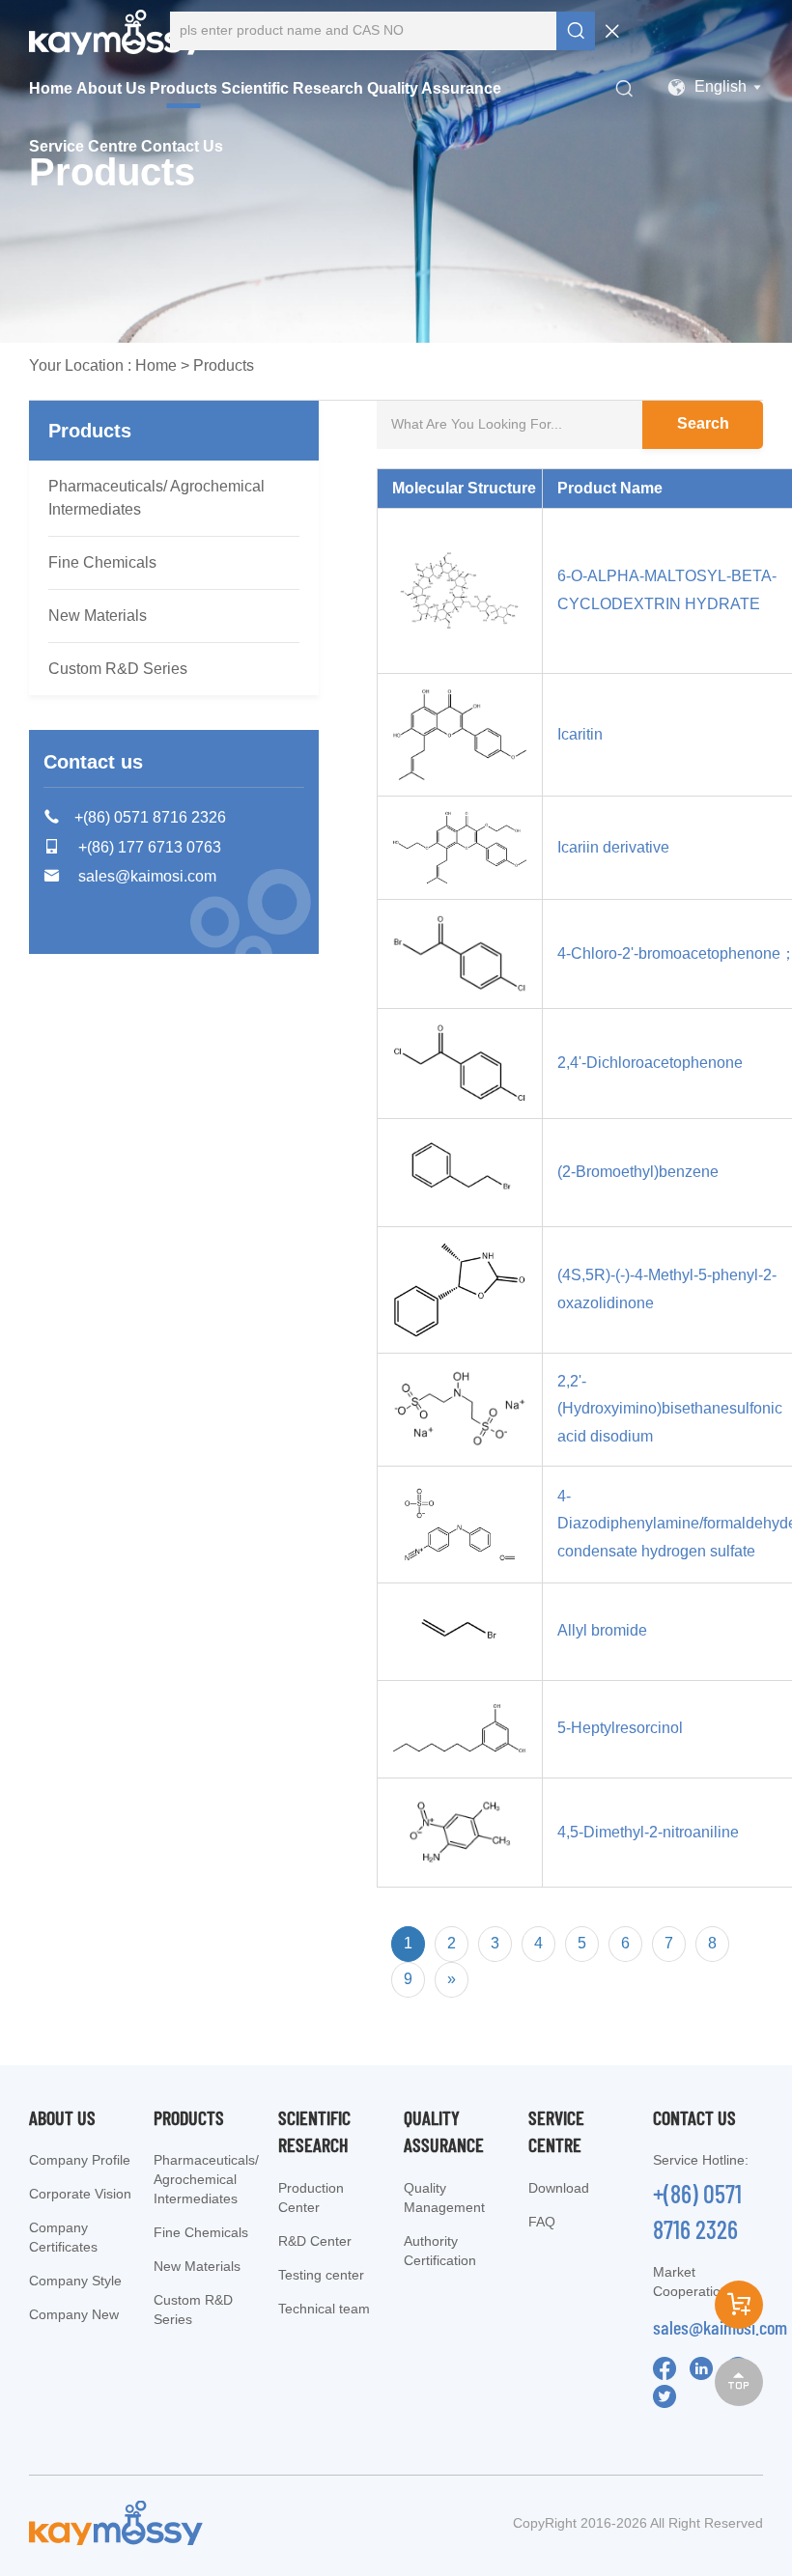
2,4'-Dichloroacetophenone (650, 1063)
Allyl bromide (602, 1630)
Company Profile (80, 2160)
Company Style (75, 2281)
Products (184, 88)
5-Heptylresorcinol (620, 1728)
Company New (74, 2314)
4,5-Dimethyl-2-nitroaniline (648, 1832)
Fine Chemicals (102, 562)
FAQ (542, 2222)
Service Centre (83, 146)
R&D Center (315, 2241)
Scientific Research (292, 88)
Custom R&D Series (118, 669)
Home (51, 88)
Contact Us (182, 146)
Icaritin (580, 734)
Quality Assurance (434, 88)
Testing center (321, 2275)
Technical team (324, 2309)
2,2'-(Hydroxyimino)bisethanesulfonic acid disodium (670, 1409)
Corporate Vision (80, 2194)
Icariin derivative (613, 847)
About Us (111, 88)
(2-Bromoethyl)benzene (638, 1172)
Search (703, 423)
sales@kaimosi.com (720, 2327)
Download (559, 2188)
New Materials (98, 616)
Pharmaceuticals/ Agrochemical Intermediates (156, 498)
